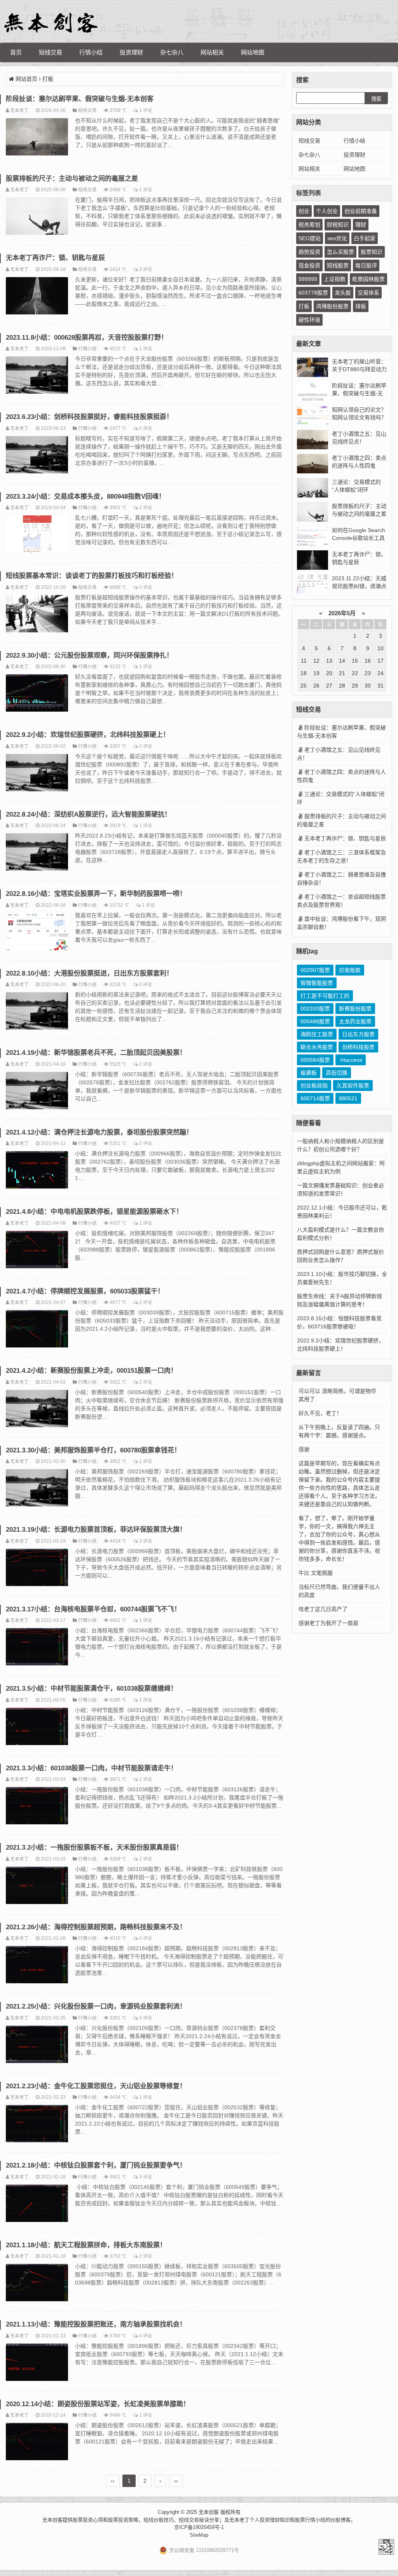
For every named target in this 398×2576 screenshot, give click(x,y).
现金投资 (309, 265)
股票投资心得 (88, 2520)
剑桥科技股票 (358, 1047)
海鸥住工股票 (317, 1034)
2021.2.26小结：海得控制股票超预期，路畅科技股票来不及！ (96, 1927)
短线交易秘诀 (194, 2520)
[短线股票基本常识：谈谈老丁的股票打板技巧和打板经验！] (37, 615)
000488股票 (315, 1021)
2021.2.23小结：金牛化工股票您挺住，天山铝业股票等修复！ (96, 2086)
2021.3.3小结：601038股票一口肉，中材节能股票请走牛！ (92, 1768)
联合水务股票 (317, 1047)
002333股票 (315, 1009)
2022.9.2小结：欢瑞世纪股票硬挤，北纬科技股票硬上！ (88, 735)
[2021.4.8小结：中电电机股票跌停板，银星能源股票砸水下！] (37, 1251)
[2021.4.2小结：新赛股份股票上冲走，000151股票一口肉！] (37, 1410)
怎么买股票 (340, 252)
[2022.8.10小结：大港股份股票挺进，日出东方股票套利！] (37, 1012)
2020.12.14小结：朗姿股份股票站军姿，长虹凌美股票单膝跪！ (98, 2404)
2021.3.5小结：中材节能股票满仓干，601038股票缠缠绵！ (92, 1689)
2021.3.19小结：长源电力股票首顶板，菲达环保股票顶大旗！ (96, 1530)
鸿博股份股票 (332, 306)
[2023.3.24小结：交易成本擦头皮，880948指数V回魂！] (37, 535)
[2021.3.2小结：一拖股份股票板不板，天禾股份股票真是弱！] (37, 1887)
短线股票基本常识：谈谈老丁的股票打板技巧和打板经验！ (92, 576)
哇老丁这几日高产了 (323, 1609)
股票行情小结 (310, 2520)
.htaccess (351, 1060)
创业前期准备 (361, 211)
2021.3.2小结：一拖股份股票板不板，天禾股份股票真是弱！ (94, 1847)
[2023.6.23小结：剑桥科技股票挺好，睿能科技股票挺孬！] (37, 456)
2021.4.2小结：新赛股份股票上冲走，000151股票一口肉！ (92, 1371)
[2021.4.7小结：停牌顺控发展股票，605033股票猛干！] (37, 1330)
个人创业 (327, 211)
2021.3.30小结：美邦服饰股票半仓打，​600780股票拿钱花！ (93, 1450)
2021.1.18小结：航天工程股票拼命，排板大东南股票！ (86, 2245)
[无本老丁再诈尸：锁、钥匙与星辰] (37, 297)
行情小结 (91, 52)
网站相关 (212, 52)
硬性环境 (309, 320)
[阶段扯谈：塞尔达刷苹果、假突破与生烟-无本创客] (37, 138)
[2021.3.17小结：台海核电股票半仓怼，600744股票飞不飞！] (37, 1648)
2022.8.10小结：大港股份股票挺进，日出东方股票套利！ (89, 973)
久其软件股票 (353, 1086)
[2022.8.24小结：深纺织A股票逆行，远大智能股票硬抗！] (37, 853)
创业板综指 (314, 1086)
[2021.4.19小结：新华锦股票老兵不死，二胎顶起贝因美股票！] (37, 1092)
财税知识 (338, 225)
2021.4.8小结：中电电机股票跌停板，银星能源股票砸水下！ (94, 1212)
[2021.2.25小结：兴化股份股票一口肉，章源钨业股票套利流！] (37, 2045)
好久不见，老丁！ (320, 1413)
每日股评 (366, 265)
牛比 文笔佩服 (316, 1573)
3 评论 (146, 269)
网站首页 (26, 79)
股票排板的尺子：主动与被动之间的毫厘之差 (72, 179)
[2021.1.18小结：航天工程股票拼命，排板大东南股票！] (37, 2284)
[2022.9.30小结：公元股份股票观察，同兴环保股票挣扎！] (37, 694)
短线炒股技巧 (159, 2520)
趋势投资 (309, 252)
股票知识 (372, 252)
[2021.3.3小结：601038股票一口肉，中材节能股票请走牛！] (37, 1807)
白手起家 (365, 238)
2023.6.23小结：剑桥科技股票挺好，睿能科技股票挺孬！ (89, 417)
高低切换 (337, 1073)
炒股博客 (340, 2520)
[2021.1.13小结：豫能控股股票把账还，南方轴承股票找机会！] (37, 2363)
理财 (361, 225)
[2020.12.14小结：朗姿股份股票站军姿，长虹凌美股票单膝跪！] (37, 2443)
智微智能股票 (317, 983)
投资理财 (131, 52)
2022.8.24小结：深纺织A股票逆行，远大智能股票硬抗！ (88, 814)
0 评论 (146, 428)
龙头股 (343, 293)
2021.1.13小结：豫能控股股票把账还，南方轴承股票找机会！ (96, 2324)
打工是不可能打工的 (325, 996)
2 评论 (146, 507)
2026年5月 (342, 613)
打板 (304, 306)
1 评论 (146, 110)
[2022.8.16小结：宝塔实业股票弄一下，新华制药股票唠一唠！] (37, 933)
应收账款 (350, 970)
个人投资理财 (265, 2520)
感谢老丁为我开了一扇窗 (328, 1623)
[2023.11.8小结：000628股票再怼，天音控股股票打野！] (37, 376)
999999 (308, 279)
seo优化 (337, 238)
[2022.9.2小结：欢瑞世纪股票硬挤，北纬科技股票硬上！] (37, 774)
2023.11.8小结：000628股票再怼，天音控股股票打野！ (87, 338)
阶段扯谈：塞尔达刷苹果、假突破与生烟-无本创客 (80, 99)
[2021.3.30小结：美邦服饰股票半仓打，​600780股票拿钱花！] (37, 1489)
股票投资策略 (123, 2520)
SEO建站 (310, 238)
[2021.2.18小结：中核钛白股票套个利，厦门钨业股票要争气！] (37, 2204)
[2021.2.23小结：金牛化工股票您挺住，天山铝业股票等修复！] (37, 2125)
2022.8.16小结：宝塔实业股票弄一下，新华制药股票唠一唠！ (96, 894)
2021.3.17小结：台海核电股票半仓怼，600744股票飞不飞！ (93, 1609)
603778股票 (313, 293)
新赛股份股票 (355, 1009)
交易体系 (368, 293)
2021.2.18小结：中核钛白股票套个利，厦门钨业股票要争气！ (96, 2165)
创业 (304, 211)
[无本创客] (51, 23)
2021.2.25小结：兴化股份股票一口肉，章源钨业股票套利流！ (96, 2006)
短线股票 (338, 265)
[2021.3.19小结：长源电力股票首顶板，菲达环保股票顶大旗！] (37, 1569)
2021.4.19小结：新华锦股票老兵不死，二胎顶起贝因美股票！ (96, 1053)
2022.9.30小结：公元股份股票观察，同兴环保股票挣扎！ (89, 655)
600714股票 (315, 1098)
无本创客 (386, 2547)
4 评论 (146, 2336)
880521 (348, 1098)
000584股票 (315, 1060)
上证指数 (335, 279)
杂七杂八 (172, 52)
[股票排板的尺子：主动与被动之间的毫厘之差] (37, 217)
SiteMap (199, 2535)
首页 (16, 52)
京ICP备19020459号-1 (199, 2527)
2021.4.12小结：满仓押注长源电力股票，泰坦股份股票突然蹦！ (99, 1132)
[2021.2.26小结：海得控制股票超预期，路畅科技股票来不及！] (37, 1966)
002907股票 (315, 970)
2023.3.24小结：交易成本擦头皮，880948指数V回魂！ (86, 497)
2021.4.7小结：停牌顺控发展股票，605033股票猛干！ (85, 1291)
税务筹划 (309, 225)
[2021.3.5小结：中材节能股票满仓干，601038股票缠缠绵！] (37, 1728)
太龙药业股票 (355, 1021)
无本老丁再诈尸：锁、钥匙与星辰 (55, 258)
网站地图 (253, 52)
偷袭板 (309, 1073)
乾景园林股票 (368, 279)
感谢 (304, 1449)
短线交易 (51, 52)
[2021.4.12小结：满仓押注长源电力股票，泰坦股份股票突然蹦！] (37, 1171)
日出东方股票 (358, 1034)
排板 (361, 306)
